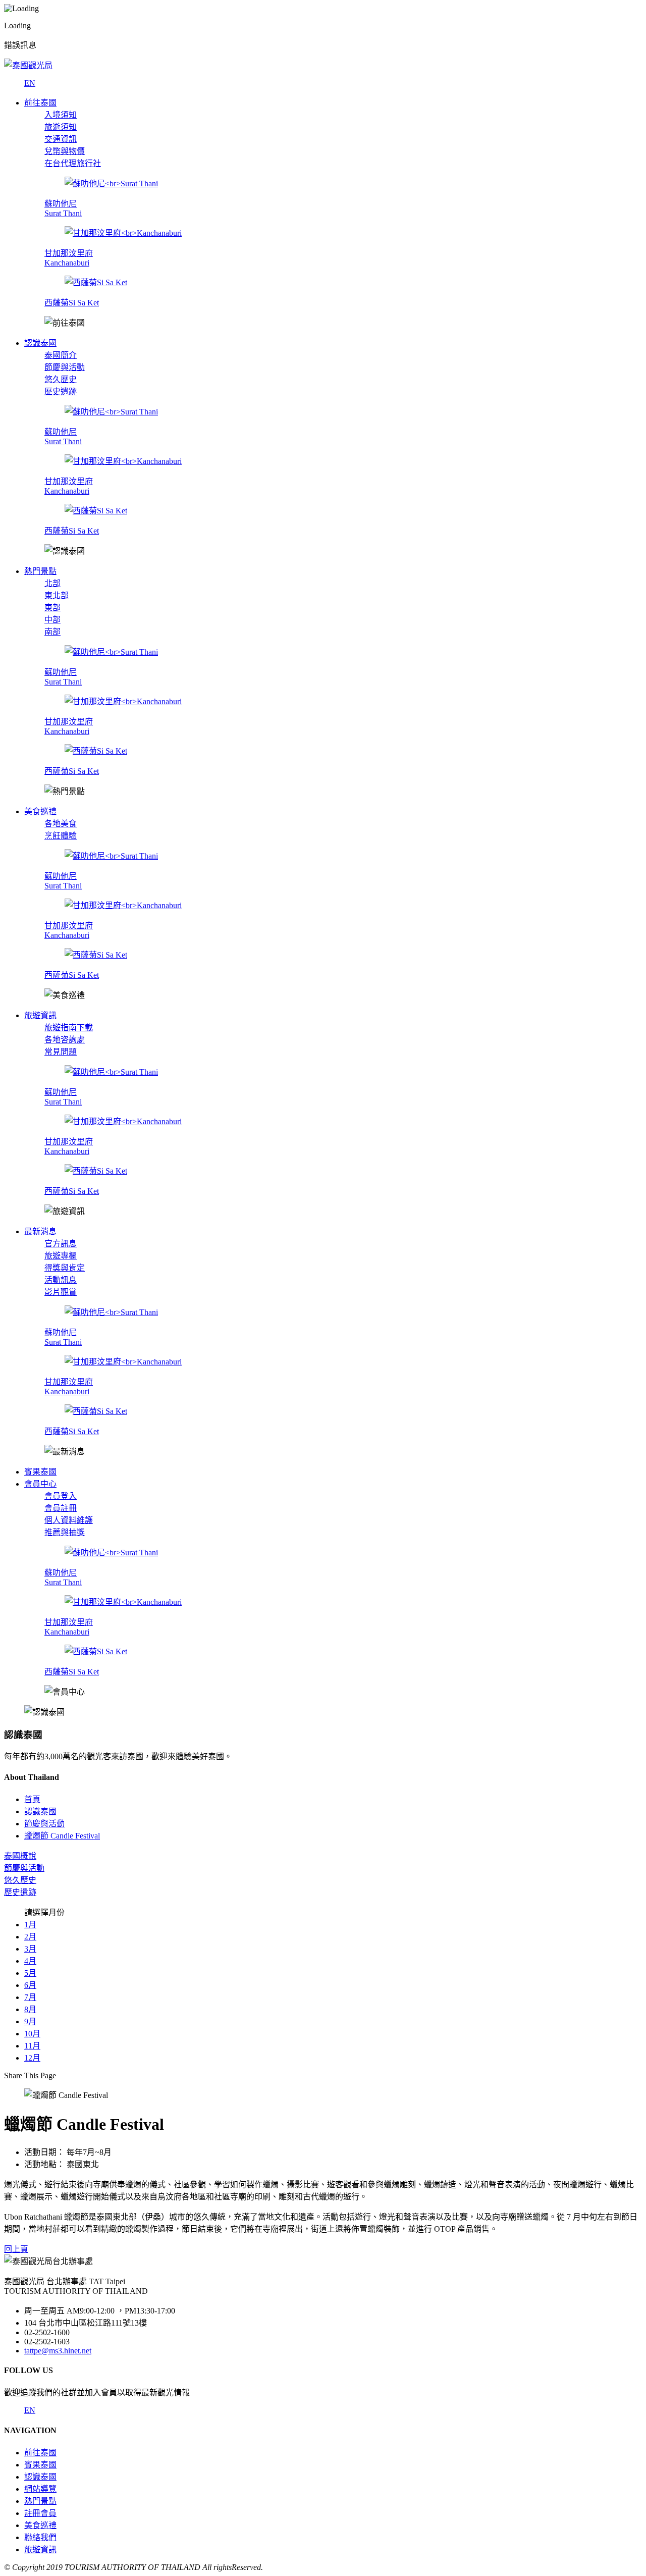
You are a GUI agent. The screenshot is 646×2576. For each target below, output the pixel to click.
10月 (32, 2034)
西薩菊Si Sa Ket (72, 303)
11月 (32, 2046)
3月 (30, 1949)
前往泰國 (40, 2453)
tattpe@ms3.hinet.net (58, 2351)
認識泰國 (40, 2477)
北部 (52, 583)
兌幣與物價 (65, 151)
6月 (30, 1985)
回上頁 (16, 2249)
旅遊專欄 (61, 1256)
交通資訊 (61, 139)
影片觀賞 (61, 1292)
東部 (52, 608)
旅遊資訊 (40, 2549)
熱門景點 (40, 2501)
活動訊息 (61, 1280)
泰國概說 (20, 1856)
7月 (30, 1997)
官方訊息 (61, 1244)
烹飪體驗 (61, 836)
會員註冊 (61, 1508)
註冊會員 (40, 2513)
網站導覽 (40, 2489)
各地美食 (61, 824)
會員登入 (61, 1496)
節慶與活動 (65, 367)
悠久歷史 (61, 379)
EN (30, 83)
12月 (32, 2058)
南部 (52, 632)
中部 (52, 620)
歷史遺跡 (61, 391)
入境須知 (61, 115)
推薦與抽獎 (65, 1532)
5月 (30, 1973)
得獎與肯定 (65, 1268)
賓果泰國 (40, 2465)
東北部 (57, 595)
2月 (30, 1937)
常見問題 (61, 1052)
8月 (30, 2009)
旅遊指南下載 (69, 1028)
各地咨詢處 (65, 1040)
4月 (30, 1961)
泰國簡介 (61, 355)
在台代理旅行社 (73, 163)
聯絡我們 (40, 2537)
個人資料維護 (69, 1520)
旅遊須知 (61, 127)
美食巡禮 (40, 2525)
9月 (30, 2021)
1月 (30, 1925)
